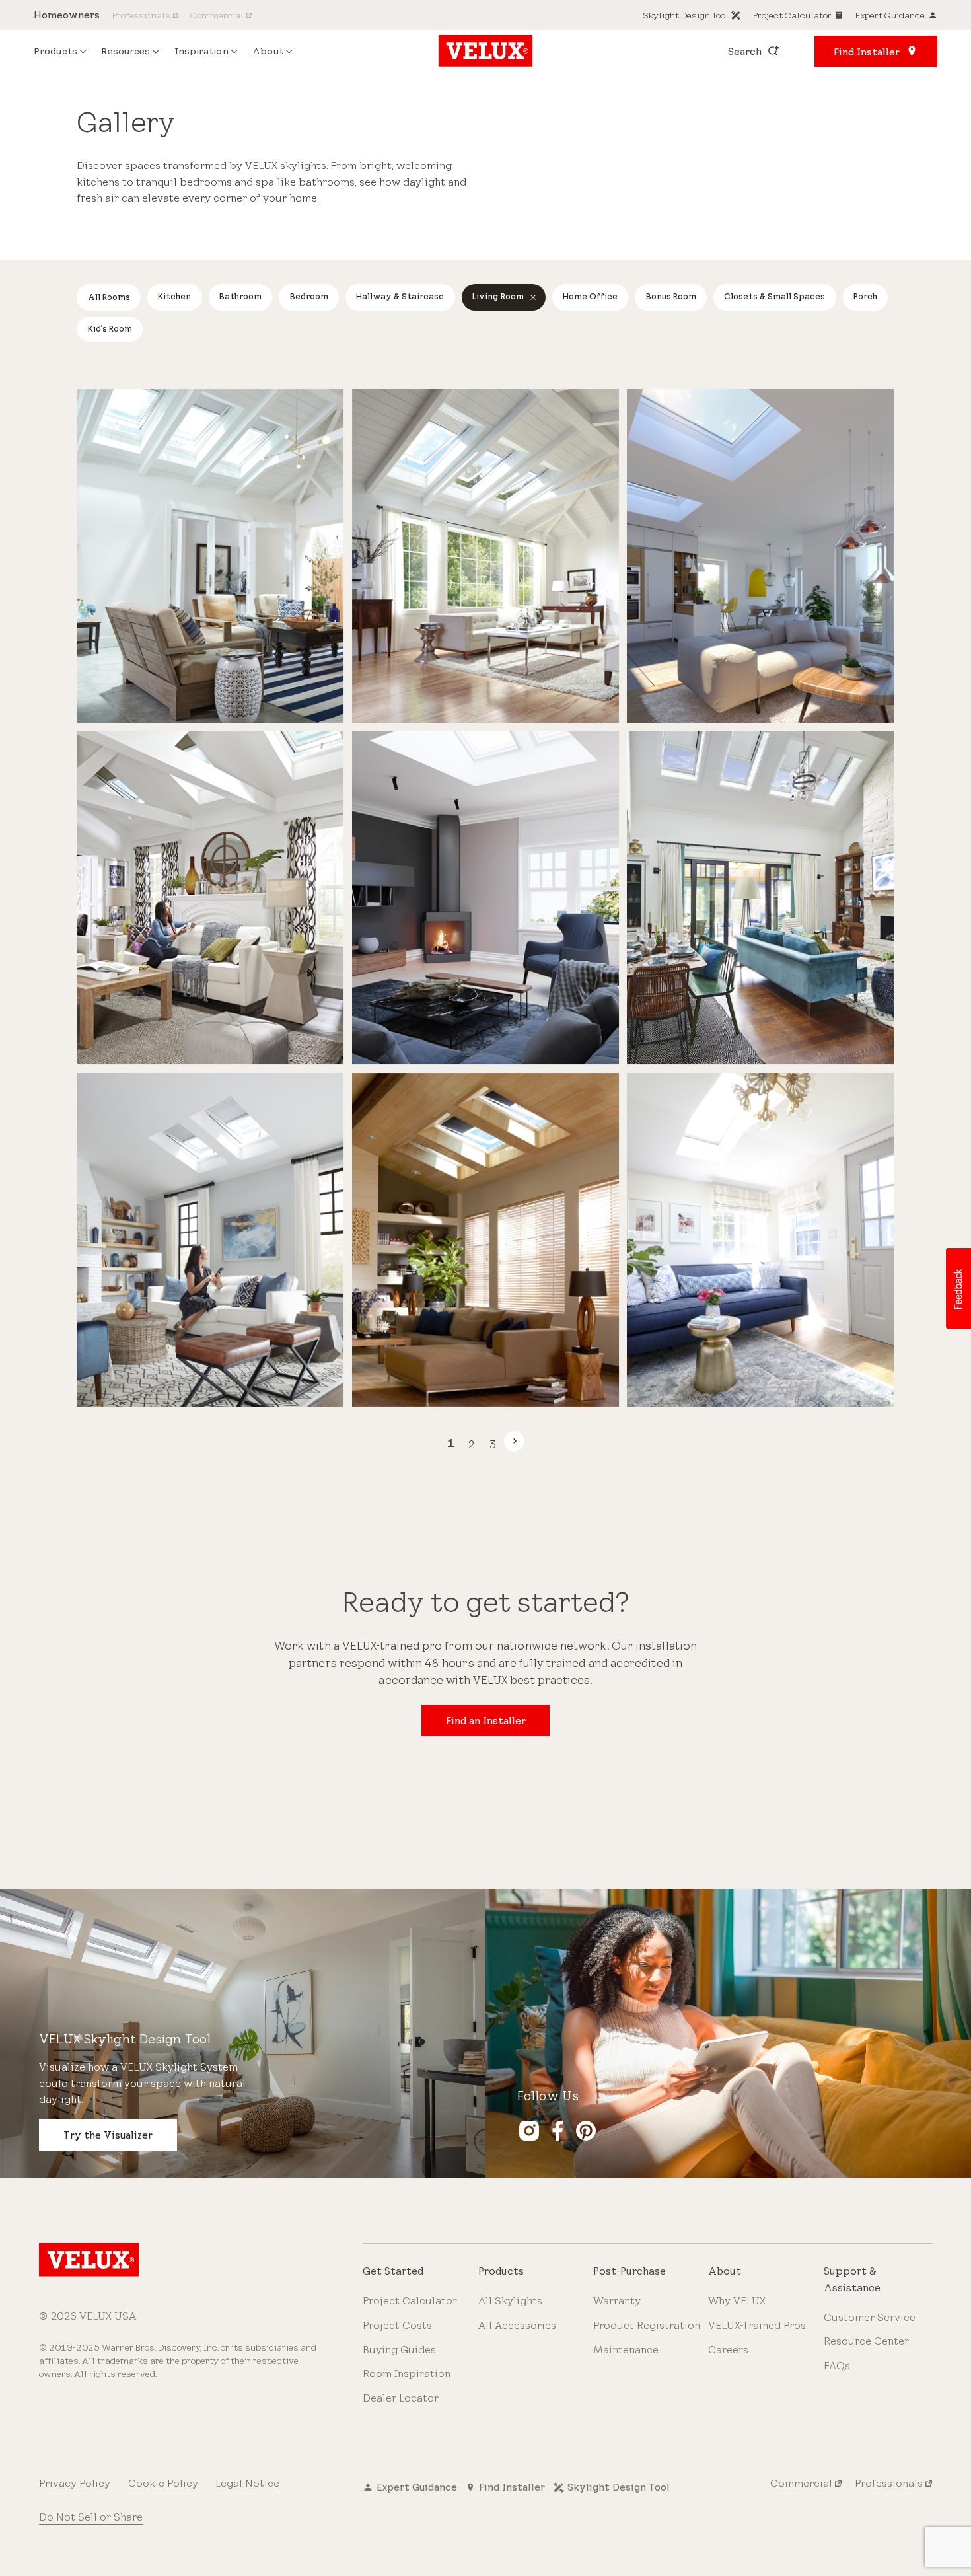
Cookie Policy (163, 2483)
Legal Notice (247, 2483)
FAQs (837, 2366)
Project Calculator (410, 2301)
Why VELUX (737, 2301)
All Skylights (510, 2301)
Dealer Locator (401, 2398)
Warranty (617, 2301)
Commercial (801, 2483)
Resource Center (866, 2341)
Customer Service (870, 2317)
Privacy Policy (75, 2483)
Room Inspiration (407, 2374)
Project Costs (397, 2325)
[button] (958, 1288)
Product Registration (647, 2325)
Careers (728, 2350)
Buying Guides (399, 2350)
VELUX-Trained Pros (757, 2325)
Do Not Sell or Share (91, 2517)
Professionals (889, 2483)
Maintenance (626, 2350)
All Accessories (517, 2325)
